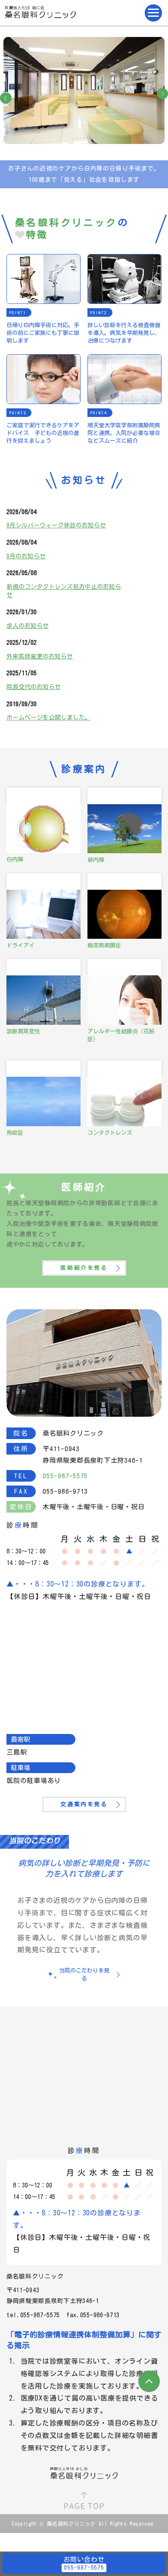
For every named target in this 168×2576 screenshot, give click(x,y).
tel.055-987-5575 (33, 2315)
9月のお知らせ (26, 556)
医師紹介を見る (84, 1268)
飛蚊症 (15, 1133)
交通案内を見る (84, 1804)
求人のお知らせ (28, 626)
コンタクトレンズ (110, 1133)
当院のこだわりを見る (84, 1974)
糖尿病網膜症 (104, 945)
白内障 (15, 859)
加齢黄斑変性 (23, 1031)
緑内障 (96, 860)
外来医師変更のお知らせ (40, 656)
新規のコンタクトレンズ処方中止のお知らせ (64, 591)
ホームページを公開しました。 (49, 717)
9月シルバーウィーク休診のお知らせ (56, 525)
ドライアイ (20, 945)
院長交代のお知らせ (34, 687)
